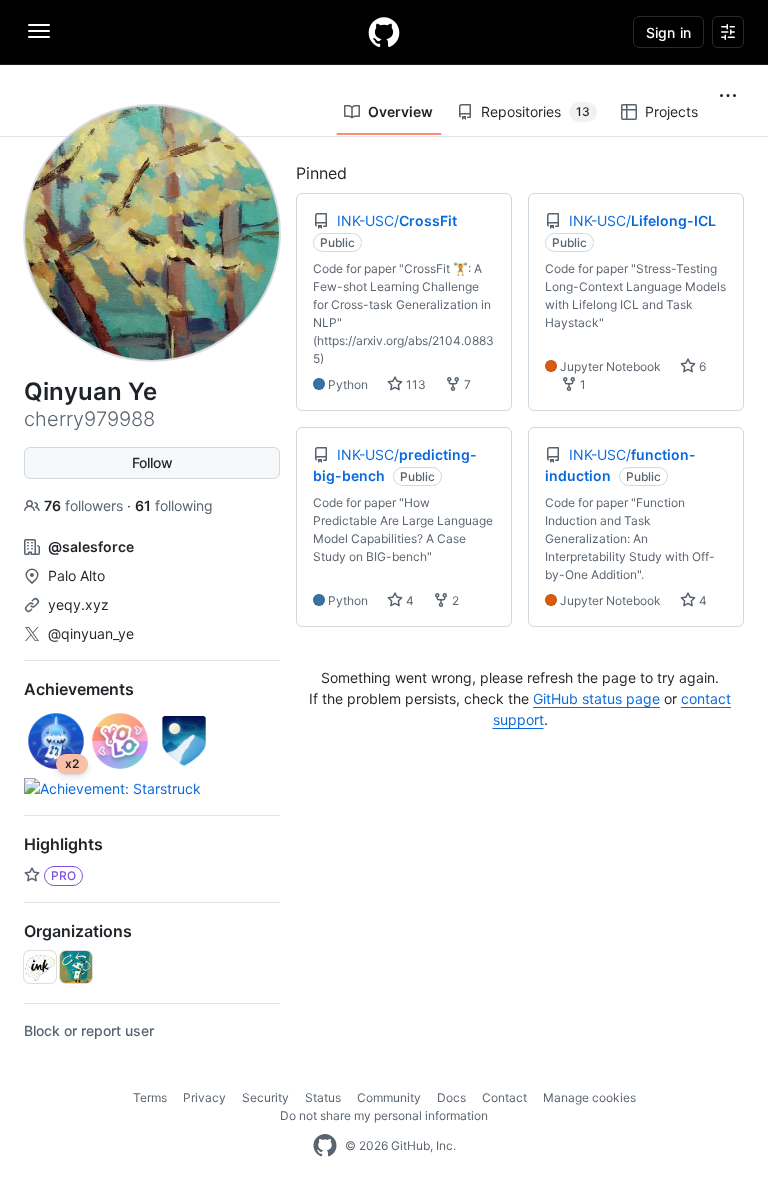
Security (265, 1097)
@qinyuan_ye (91, 633)
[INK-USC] (40, 967)
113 (414, 384)
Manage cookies (589, 1097)
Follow (152, 462)
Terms (150, 1097)
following (174, 505)
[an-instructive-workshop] (76, 967)
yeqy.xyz (78, 604)
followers (85, 505)
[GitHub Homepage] (325, 1146)
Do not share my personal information (384, 1115)
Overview (400, 111)
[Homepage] (384, 32)
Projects (671, 111)
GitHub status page (596, 698)
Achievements (79, 689)
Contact (504, 1097)
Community (389, 1097)
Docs (451, 1097)
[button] (728, 96)
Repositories (535, 111)
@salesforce (91, 546)
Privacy (204, 1097)
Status (323, 1097)
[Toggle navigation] (39, 31)
